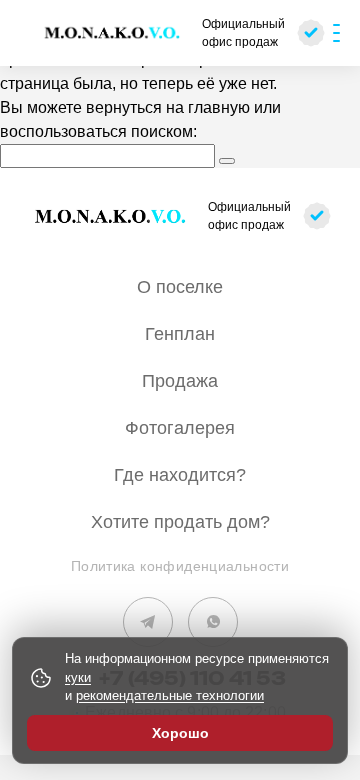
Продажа (180, 381)
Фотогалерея (180, 428)
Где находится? (180, 475)
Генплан (180, 334)
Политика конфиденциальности (180, 566)
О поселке (180, 287)
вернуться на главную (168, 107)
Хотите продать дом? (180, 522)
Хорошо (180, 733)
